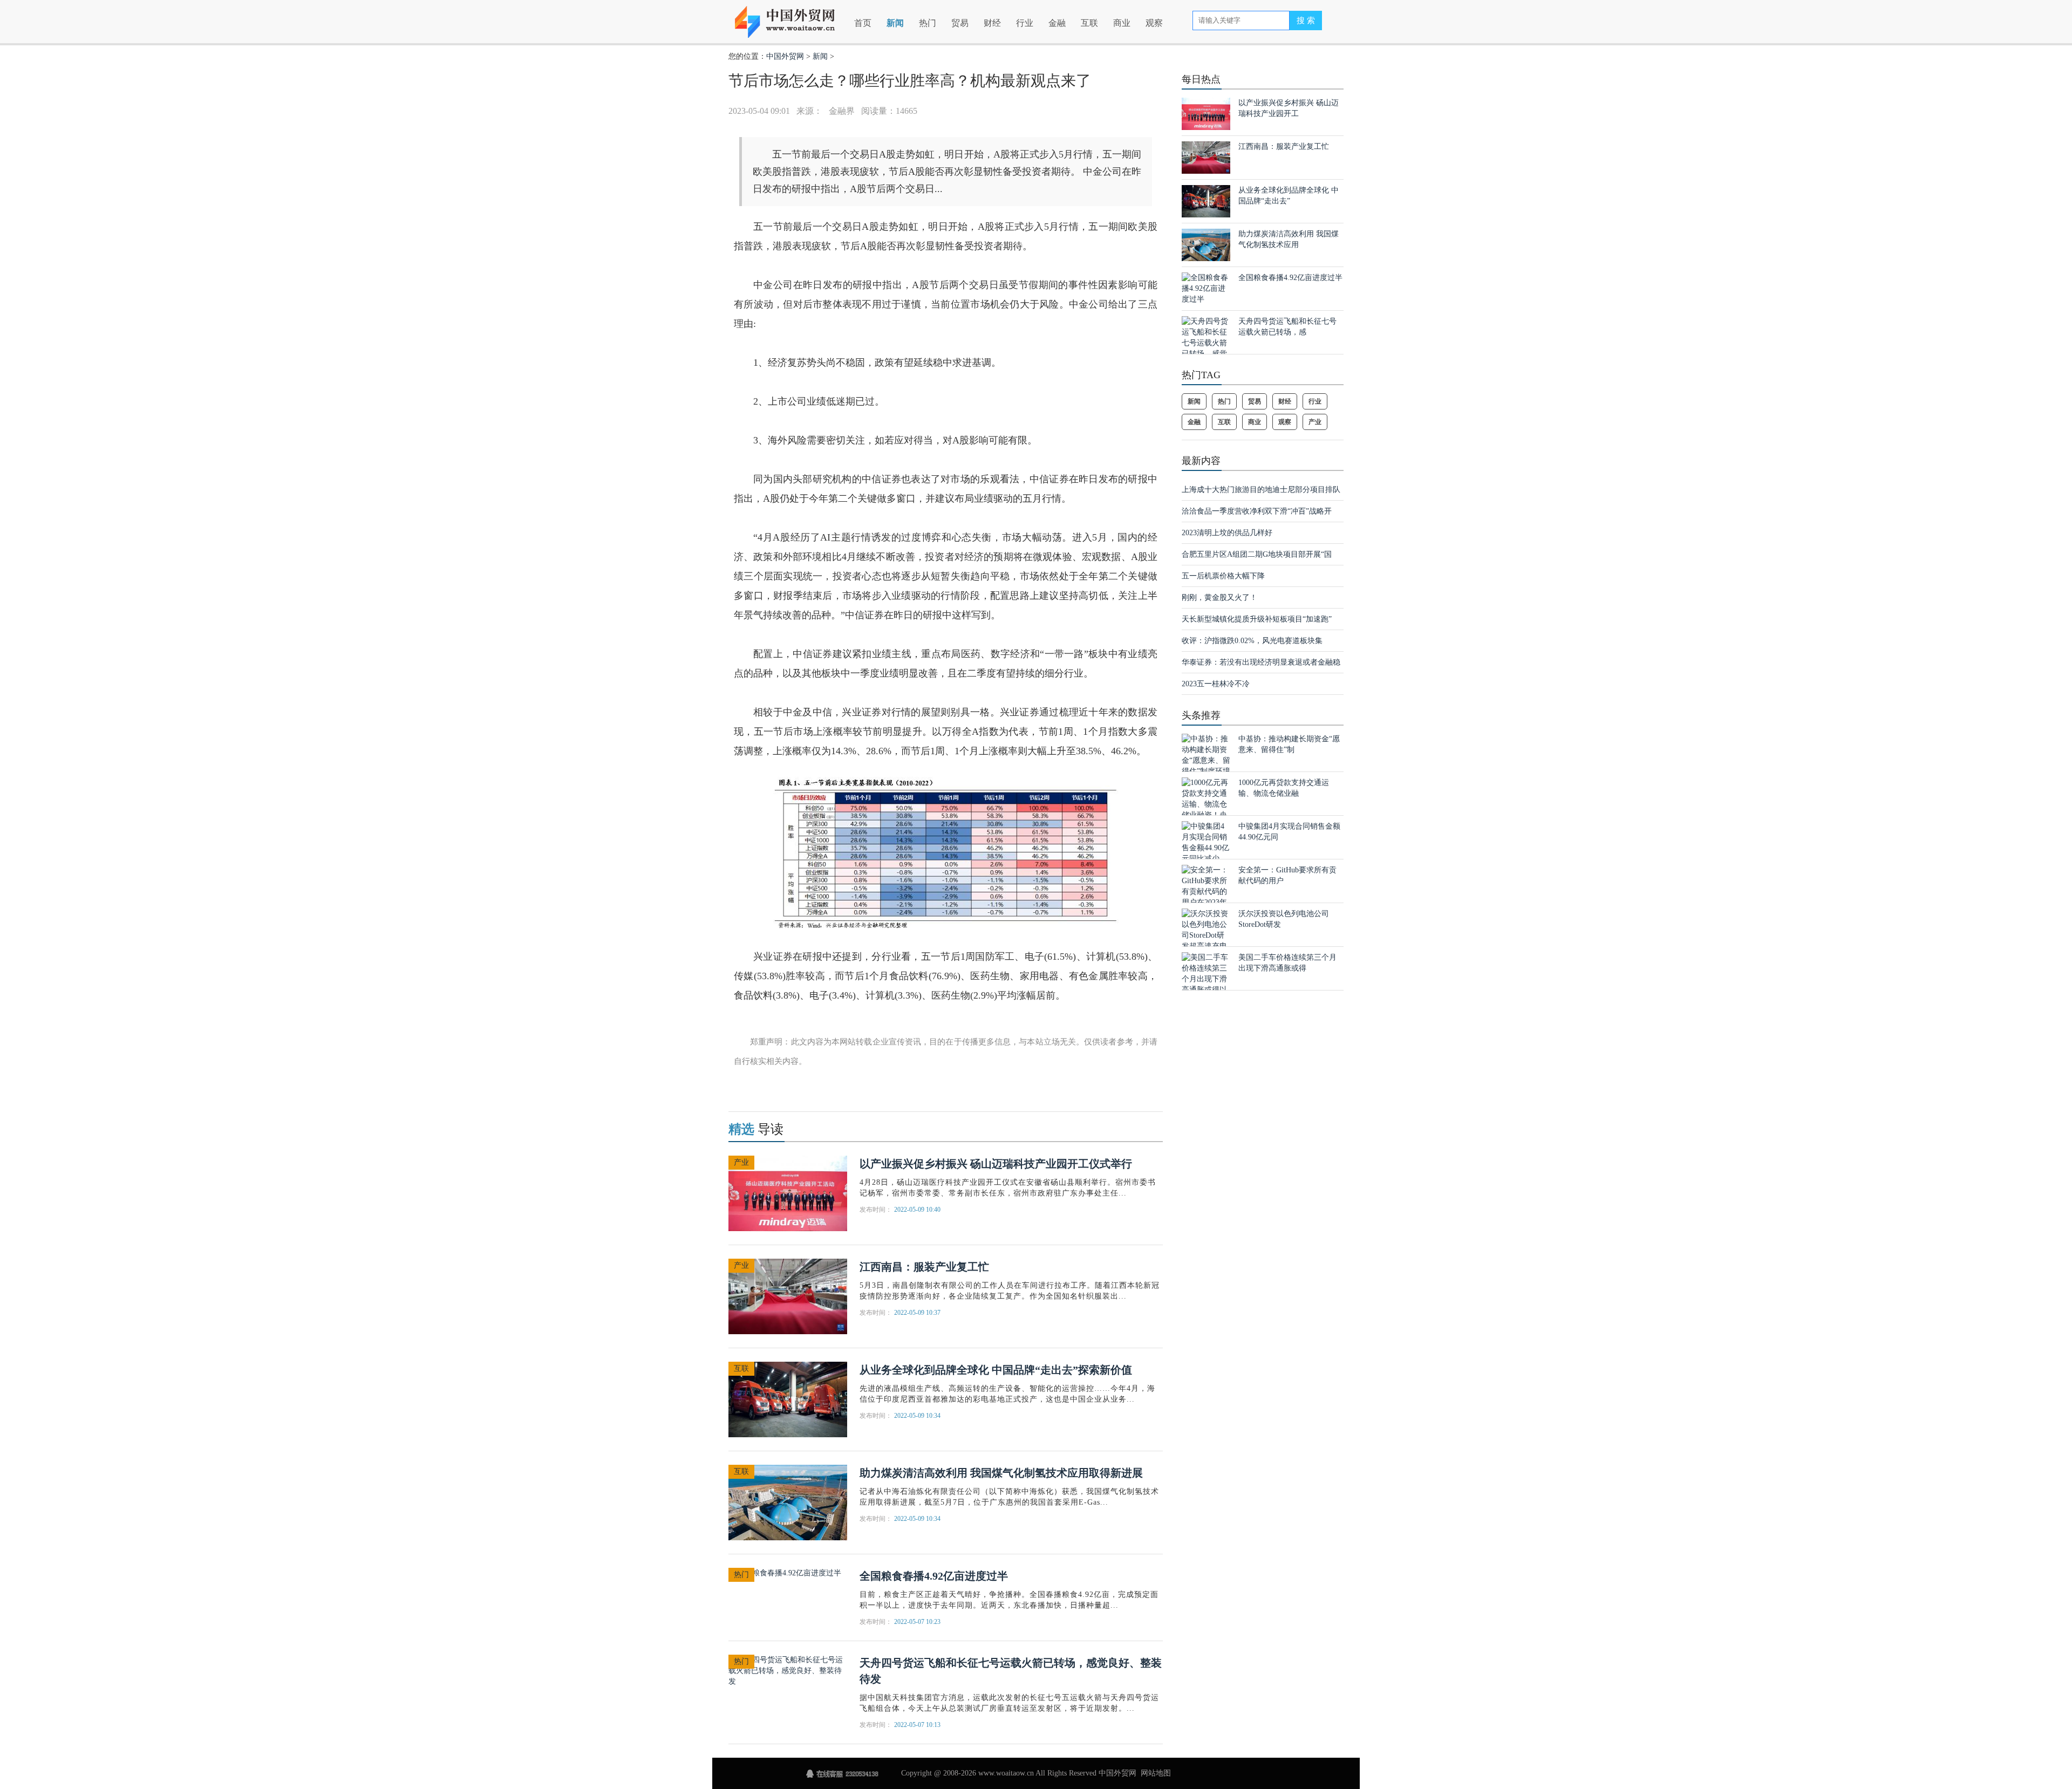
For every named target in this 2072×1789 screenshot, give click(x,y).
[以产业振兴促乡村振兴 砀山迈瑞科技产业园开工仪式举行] (788, 1193)
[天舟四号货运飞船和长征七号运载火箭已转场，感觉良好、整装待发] (788, 1670)
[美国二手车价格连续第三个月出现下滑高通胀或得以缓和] (1206, 978)
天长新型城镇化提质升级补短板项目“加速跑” (1257, 619)
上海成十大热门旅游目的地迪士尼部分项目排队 (1261, 490)
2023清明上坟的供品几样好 (1227, 533)
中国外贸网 (785, 56)
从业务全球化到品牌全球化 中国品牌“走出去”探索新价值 (996, 1370)
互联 (1089, 23)
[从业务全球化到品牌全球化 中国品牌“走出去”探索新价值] (788, 1399)
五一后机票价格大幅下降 (1223, 576)
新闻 (895, 23)
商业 (1122, 23)
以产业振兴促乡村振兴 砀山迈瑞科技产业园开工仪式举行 (996, 1164)
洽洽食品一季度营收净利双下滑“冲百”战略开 (1257, 511)
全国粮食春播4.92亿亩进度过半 (934, 1576)
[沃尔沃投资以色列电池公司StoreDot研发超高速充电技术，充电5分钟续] (1206, 940)
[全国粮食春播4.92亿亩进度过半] (785, 1572)
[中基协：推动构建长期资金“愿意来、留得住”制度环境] (1206, 754)
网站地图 (1156, 1773)
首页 (863, 23)
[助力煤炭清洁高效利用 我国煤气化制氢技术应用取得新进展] (788, 1502)
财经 (992, 23)
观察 (1154, 23)
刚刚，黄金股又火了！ (1219, 598)
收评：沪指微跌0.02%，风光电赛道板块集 (1252, 641)
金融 (1057, 23)
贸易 (960, 23)
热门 (928, 23)
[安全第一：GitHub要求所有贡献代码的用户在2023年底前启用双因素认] (1206, 896)
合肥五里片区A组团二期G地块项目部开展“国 (1257, 554)
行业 (1025, 23)
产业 (741, 1162)
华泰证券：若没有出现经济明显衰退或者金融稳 (1261, 662)
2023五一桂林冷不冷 (1216, 684)
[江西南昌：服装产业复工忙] (788, 1296)
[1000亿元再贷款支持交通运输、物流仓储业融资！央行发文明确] (1206, 804)
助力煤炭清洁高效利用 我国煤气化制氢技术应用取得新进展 (1001, 1473)
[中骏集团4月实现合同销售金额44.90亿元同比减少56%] (1206, 847)
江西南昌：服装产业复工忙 (924, 1267)
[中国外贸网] (792, 18)
